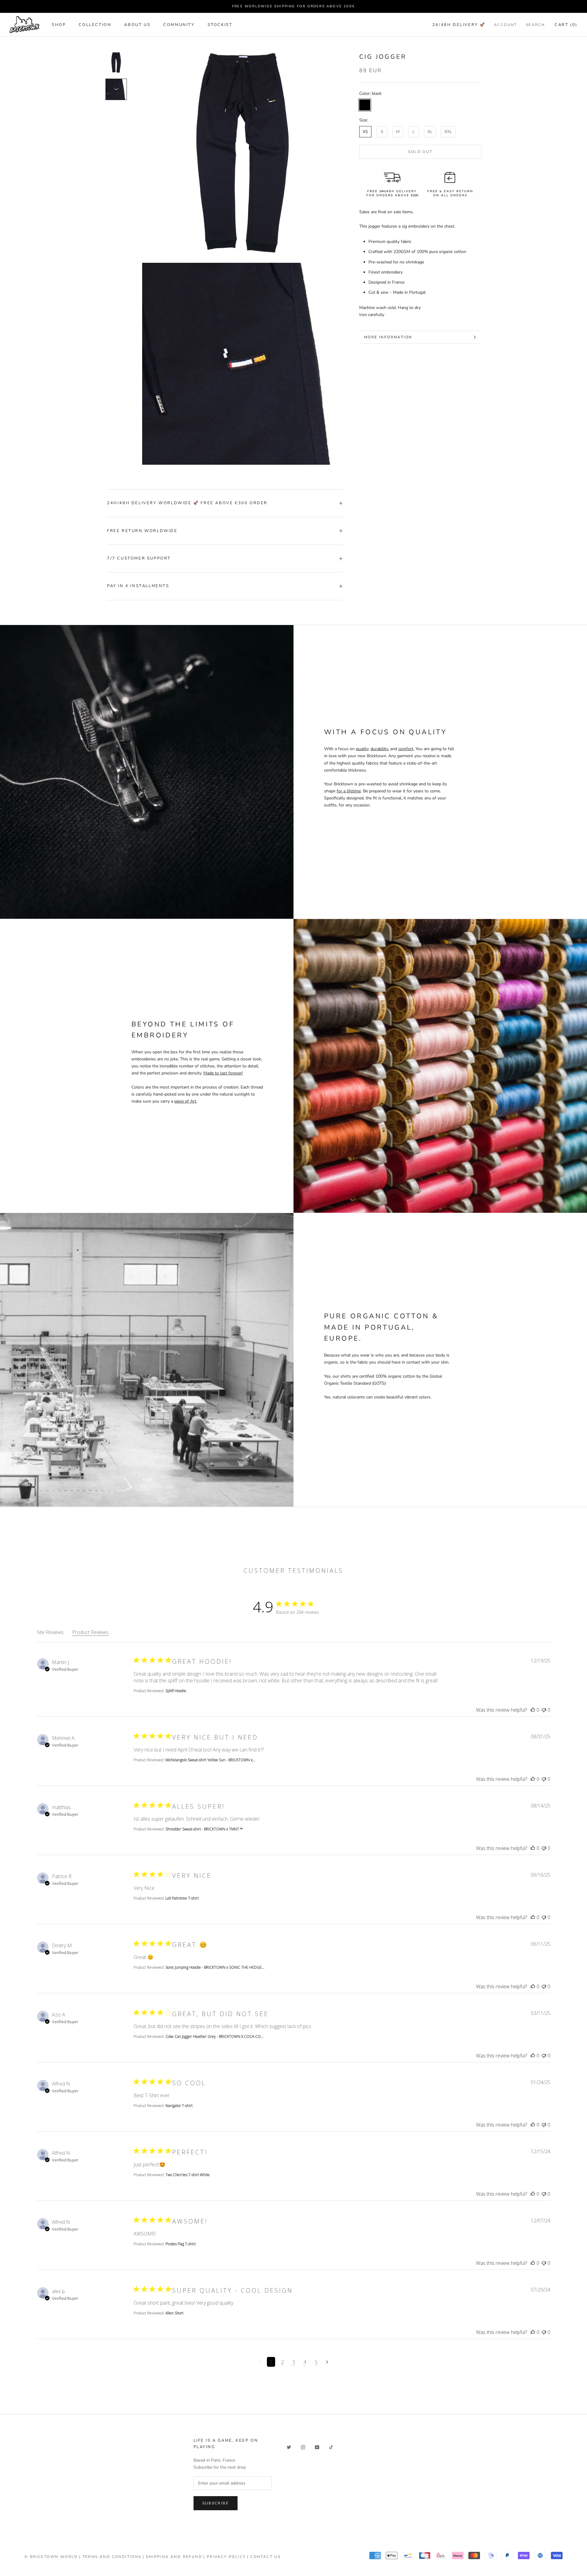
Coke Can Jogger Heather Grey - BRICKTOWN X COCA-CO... (214, 2036)
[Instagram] (303, 2447)
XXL (448, 132)
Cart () (566, 25)
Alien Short (174, 2313)
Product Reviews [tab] (90, 1632)
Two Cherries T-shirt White (188, 2175)
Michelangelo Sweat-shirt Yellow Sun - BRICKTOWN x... (210, 1760)
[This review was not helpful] (544, 1710)
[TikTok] (331, 2447)
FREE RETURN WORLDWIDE (142, 531)
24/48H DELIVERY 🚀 (459, 25)
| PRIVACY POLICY (225, 2557)
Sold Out (420, 152)
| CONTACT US (264, 2557)
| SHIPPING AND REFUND (172, 2557)
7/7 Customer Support (139, 558)
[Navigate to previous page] (260, 2362)
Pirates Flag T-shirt (181, 2244)
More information (388, 337)
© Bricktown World (51, 2557)
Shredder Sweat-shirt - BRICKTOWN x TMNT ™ (204, 1829)
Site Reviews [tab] (50, 1632)
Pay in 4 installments (138, 586)
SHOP (59, 25)
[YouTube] (317, 2447)
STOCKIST (220, 25)
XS (365, 132)
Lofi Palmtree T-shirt (182, 1898)
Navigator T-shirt (179, 2106)
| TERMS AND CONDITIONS (110, 2557)
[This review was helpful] (533, 1710)
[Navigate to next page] (327, 2362)
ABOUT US (137, 25)
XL (430, 132)
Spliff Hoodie (176, 1691)
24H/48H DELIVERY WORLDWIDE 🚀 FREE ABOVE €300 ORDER (187, 503)
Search (535, 25)
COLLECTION (95, 25)
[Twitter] (289, 2447)
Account (506, 25)
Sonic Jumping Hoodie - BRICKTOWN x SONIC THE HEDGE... (215, 1967)
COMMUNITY (179, 25)
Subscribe (216, 2503)
